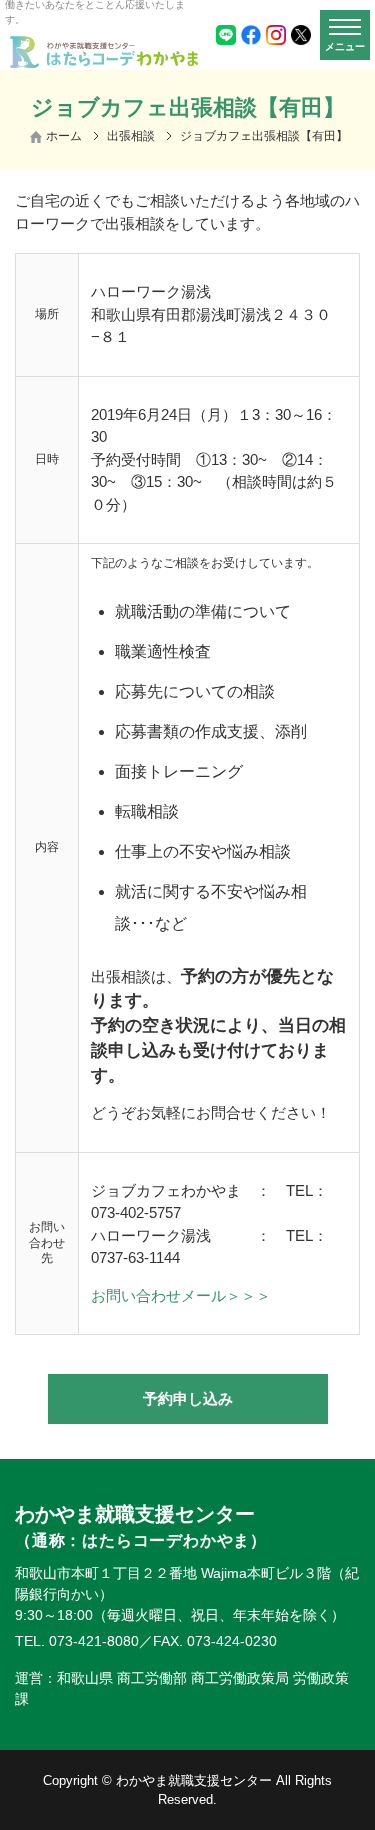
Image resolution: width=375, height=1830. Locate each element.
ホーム (64, 136)
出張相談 (131, 136)
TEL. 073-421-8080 (77, 1641)
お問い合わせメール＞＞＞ (181, 1295)
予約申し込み (188, 1398)
